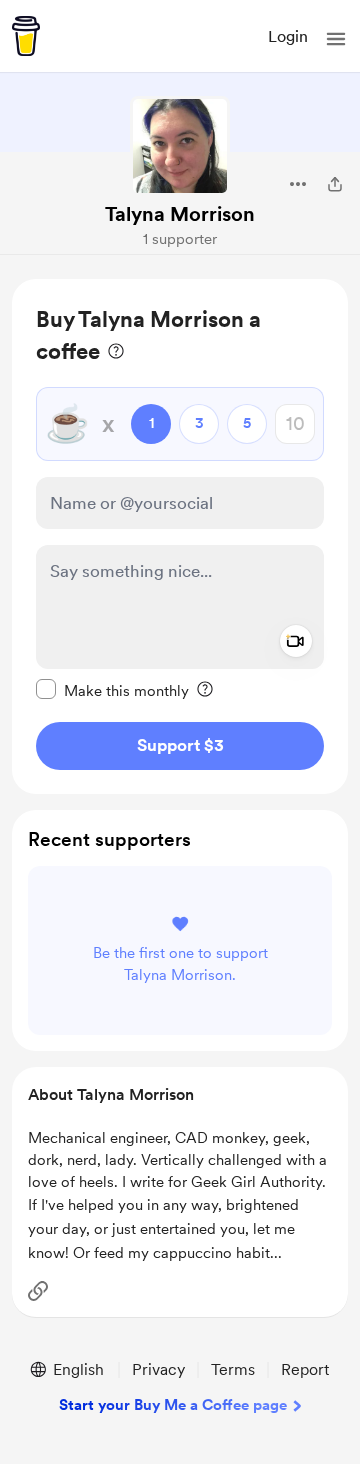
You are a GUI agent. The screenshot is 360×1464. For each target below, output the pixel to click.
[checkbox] (112, 690)
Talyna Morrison (180, 214)
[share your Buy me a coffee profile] (335, 184)
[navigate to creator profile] (180, 146)
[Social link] (38, 1291)
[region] (180, 536)
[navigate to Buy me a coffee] (26, 36)
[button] (336, 39)
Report (305, 1369)
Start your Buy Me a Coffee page (173, 1405)
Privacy (158, 1369)
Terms (233, 1369)
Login (288, 36)
